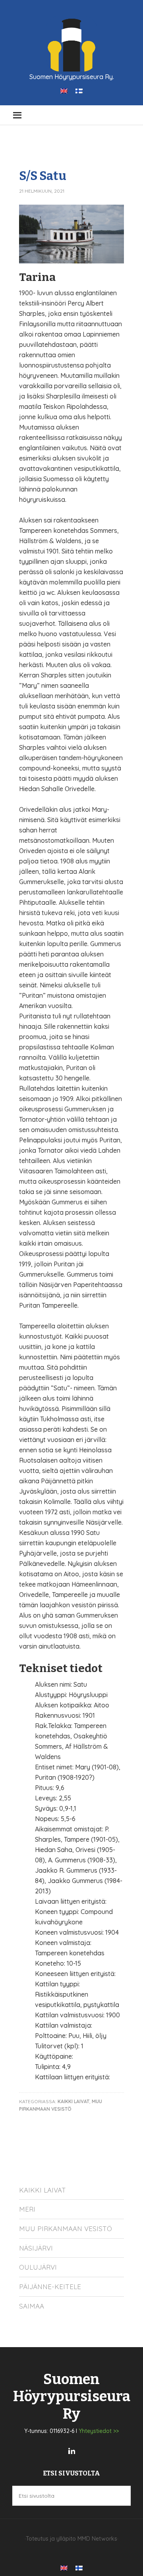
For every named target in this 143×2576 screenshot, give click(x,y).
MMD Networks (97, 2539)
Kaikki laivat (43, 2190)
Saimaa (32, 2306)
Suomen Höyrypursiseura (71, 44)
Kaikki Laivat (73, 2101)
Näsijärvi (36, 2248)
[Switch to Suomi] (79, 90)
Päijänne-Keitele (50, 2287)
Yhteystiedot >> (99, 2431)
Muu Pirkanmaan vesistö (66, 2229)
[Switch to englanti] (64, 90)
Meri (27, 2209)
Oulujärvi (38, 2267)
